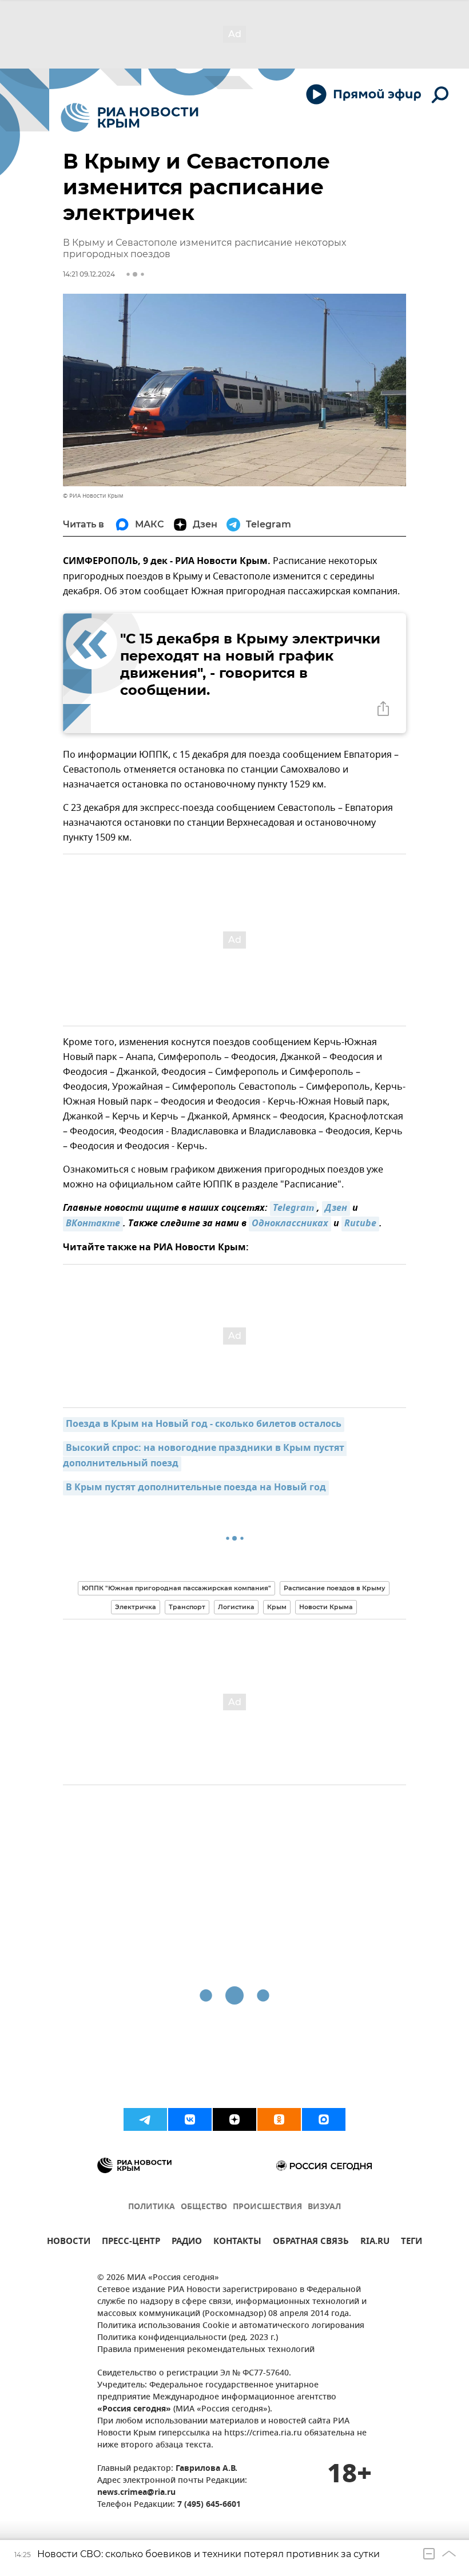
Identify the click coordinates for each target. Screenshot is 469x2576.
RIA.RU (375, 2243)
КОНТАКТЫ (237, 2243)
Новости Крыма (326, 1607)
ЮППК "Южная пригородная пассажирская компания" (176, 1588)
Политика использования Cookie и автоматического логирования (231, 2326)
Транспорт (187, 1607)
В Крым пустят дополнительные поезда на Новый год (196, 1488)
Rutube (360, 1224)
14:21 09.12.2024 (89, 274)
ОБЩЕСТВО (204, 2207)
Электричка (136, 1607)
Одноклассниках (290, 1224)
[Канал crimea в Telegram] (145, 2119)
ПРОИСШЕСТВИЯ (267, 2207)
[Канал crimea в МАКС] (324, 2119)
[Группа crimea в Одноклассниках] (279, 2119)
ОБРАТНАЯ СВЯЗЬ (311, 2243)
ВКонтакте (93, 1224)
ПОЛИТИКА (152, 2207)
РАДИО (187, 2243)
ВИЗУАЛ (324, 2207)
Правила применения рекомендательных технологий (206, 2350)
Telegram (293, 1209)
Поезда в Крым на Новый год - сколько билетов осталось (204, 1425)
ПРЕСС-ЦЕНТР (131, 2243)
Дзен (336, 1209)
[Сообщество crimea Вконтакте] (190, 2119)
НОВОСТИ (69, 2243)
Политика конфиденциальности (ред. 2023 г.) (188, 2338)
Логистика (236, 1607)
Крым (277, 1607)
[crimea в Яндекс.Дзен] (234, 2119)
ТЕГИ (412, 2243)
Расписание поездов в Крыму (335, 1588)
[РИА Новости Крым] (130, 117)
